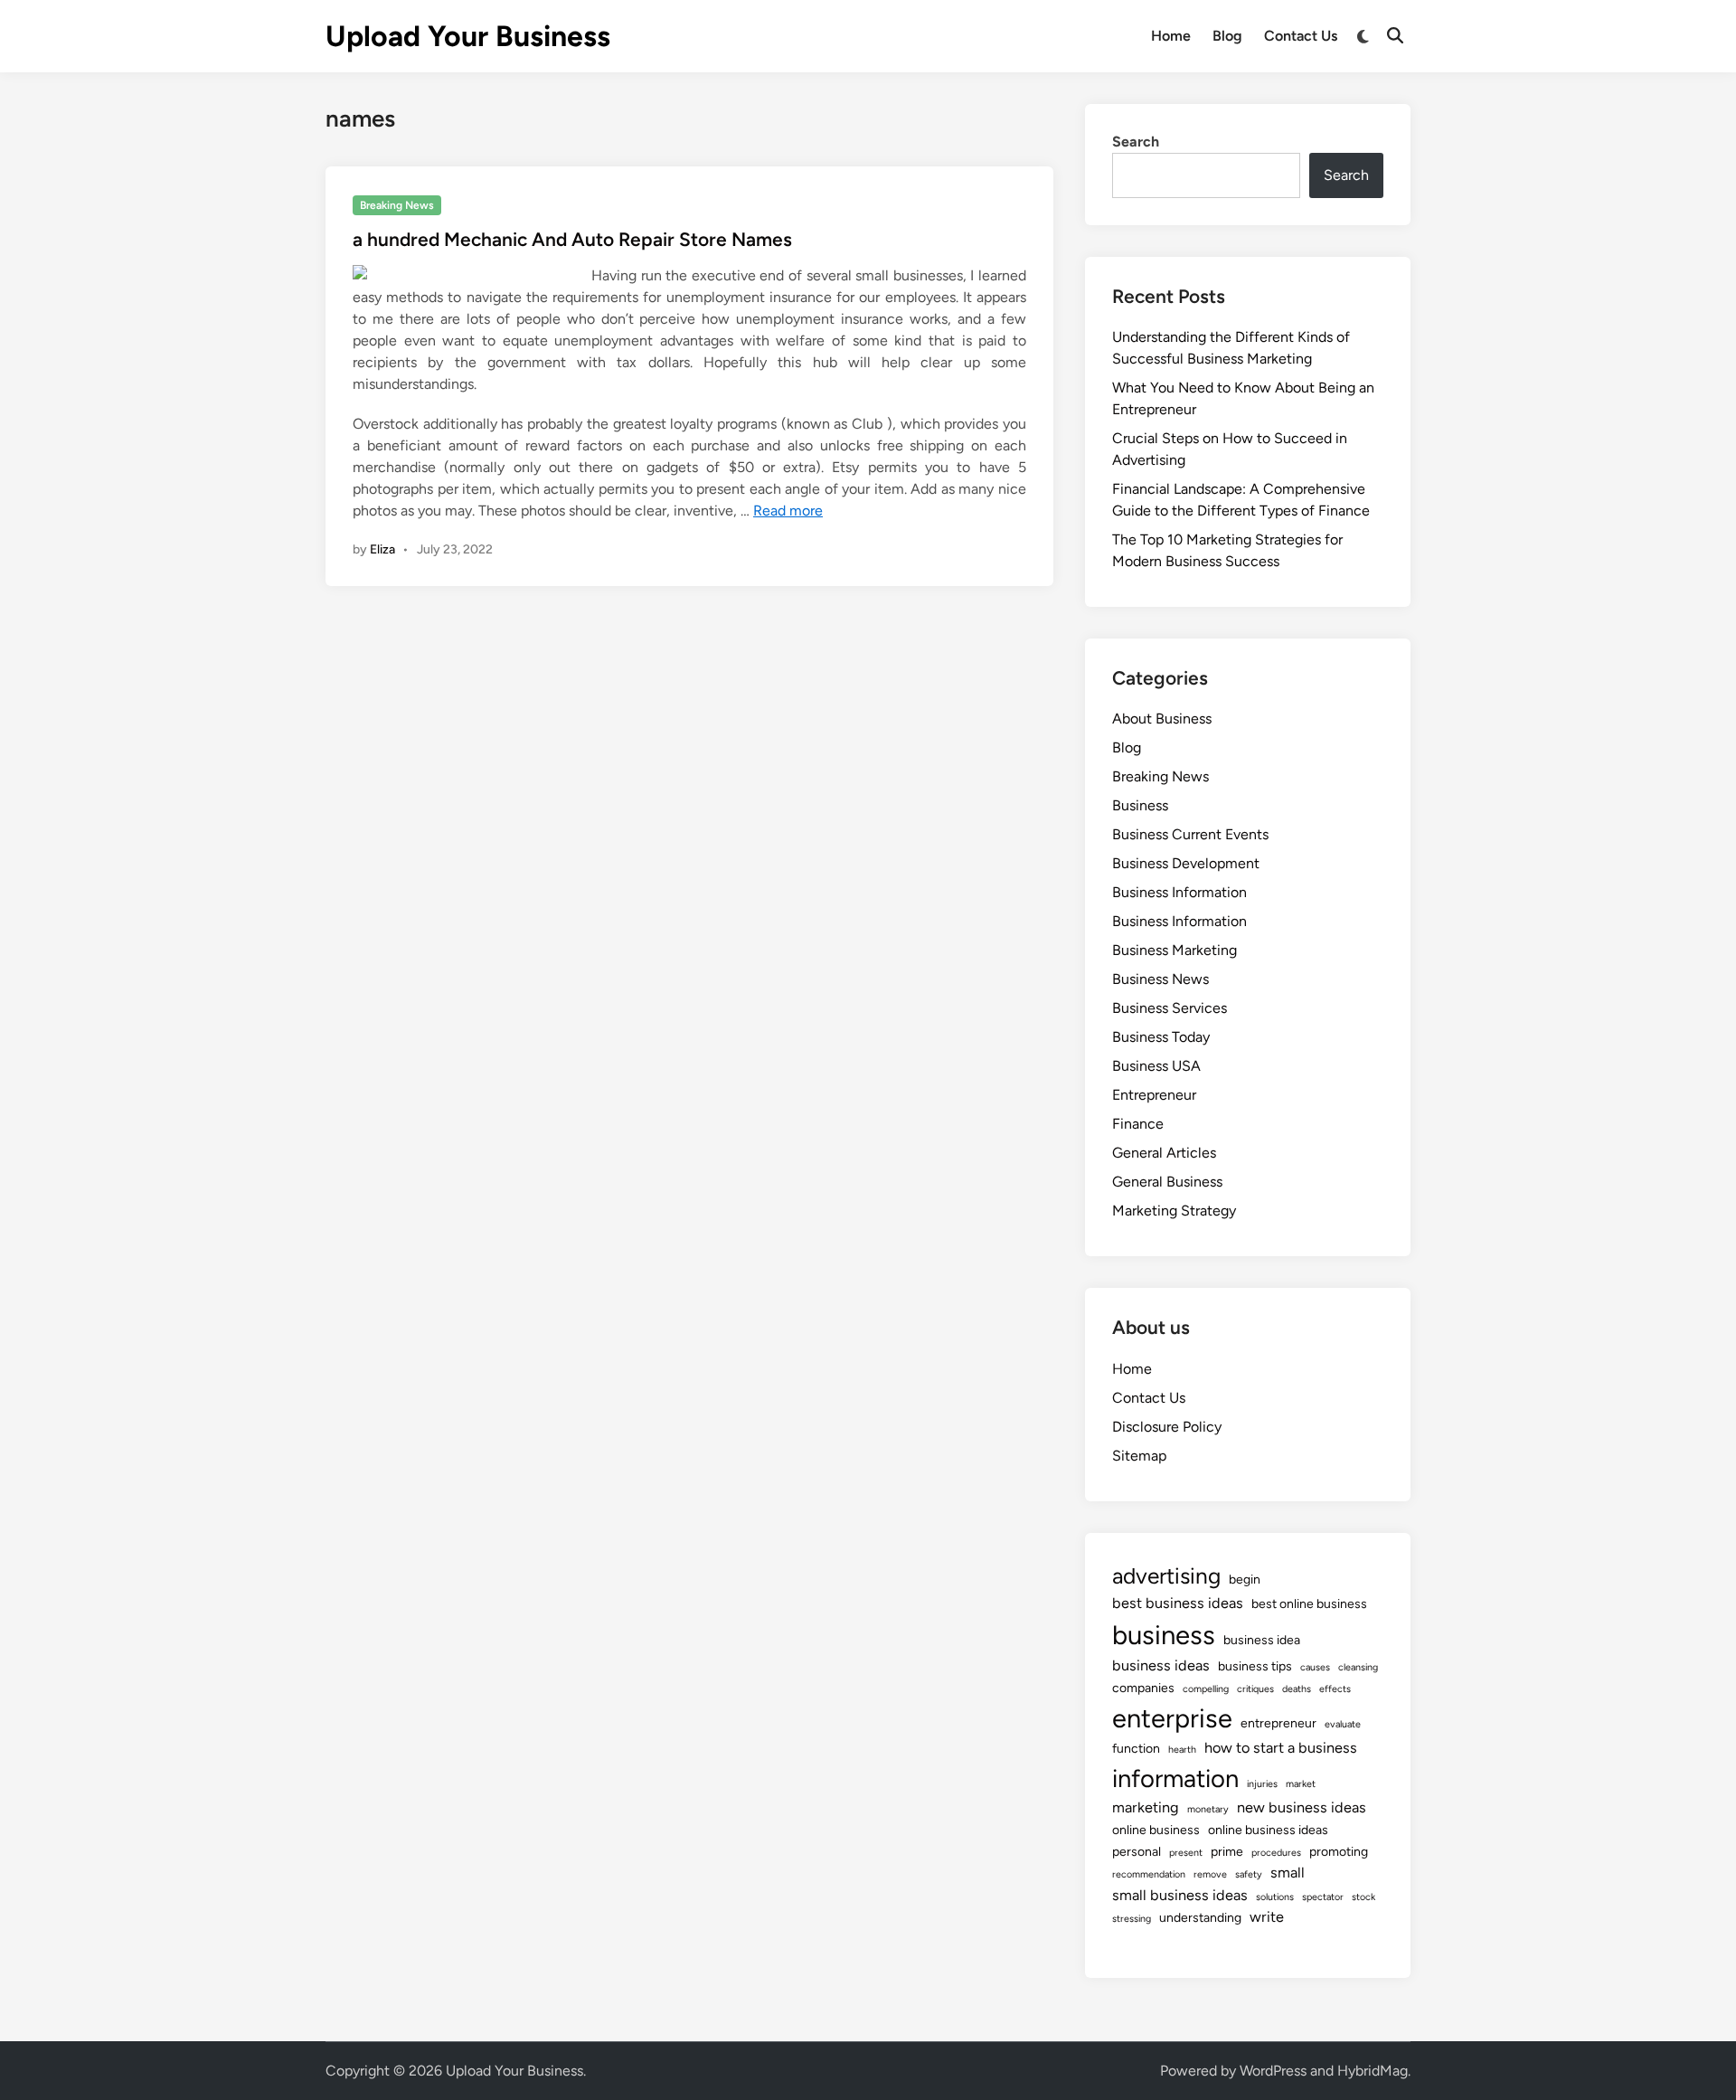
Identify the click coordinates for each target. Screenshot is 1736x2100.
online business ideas (1268, 1830)
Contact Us (1301, 36)
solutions (1275, 1897)
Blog (1227, 36)
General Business (1167, 1182)
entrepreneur (1278, 1723)
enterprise (1172, 1718)
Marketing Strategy (1174, 1211)
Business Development (1186, 863)
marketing (1146, 1807)
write (1267, 1917)
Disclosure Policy (1167, 1427)
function (1136, 1749)
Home (1171, 36)
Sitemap (1139, 1456)
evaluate (1343, 1724)
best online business (1309, 1604)
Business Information (1179, 892)
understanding (1200, 1918)
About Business (1162, 719)
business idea (1262, 1640)
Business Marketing (1175, 950)
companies (1143, 1688)
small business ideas (1180, 1895)
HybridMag (1373, 2071)
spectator (1323, 1897)
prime (1227, 1852)
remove (1210, 1874)
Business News (1160, 979)
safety (1249, 1874)
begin (1245, 1580)
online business (1156, 1830)
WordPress (1273, 2071)
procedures (1276, 1853)
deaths (1297, 1689)
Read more (788, 511)
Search (1136, 142)
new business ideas (1302, 1807)
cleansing (1358, 1667)
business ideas (1161, 1665)
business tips (1255, 1666)
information (1175, 1778)
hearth (1182, 1750)
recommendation (1149, 1874)
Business (1140, 805)
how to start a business (1281, 1748)
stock (1363, 1897)
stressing (1132, 1919)
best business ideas (1178, 1603)
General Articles (1164, 1153)
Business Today (1161, 1037)
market (1301, 1784)
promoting (1339, 1852)
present (1186, 1853)
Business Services (1170, 1008)
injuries (1262, 1784)
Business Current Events (1190, 834)
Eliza (382, 549)
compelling (1206, 1689)
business (1164, 1635)
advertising (1166, 1576)
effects (1335, 1689)
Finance (1138, 1124)
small (1288, 1873)
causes (1315, 1667)
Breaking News (397, 205)
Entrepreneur (1154, 1095)
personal (1137, 1852)
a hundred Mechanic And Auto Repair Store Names (572, 239)
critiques (1255, 1689)
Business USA (1156, 1066)
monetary (1208, 1809)
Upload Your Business (468, 36)
